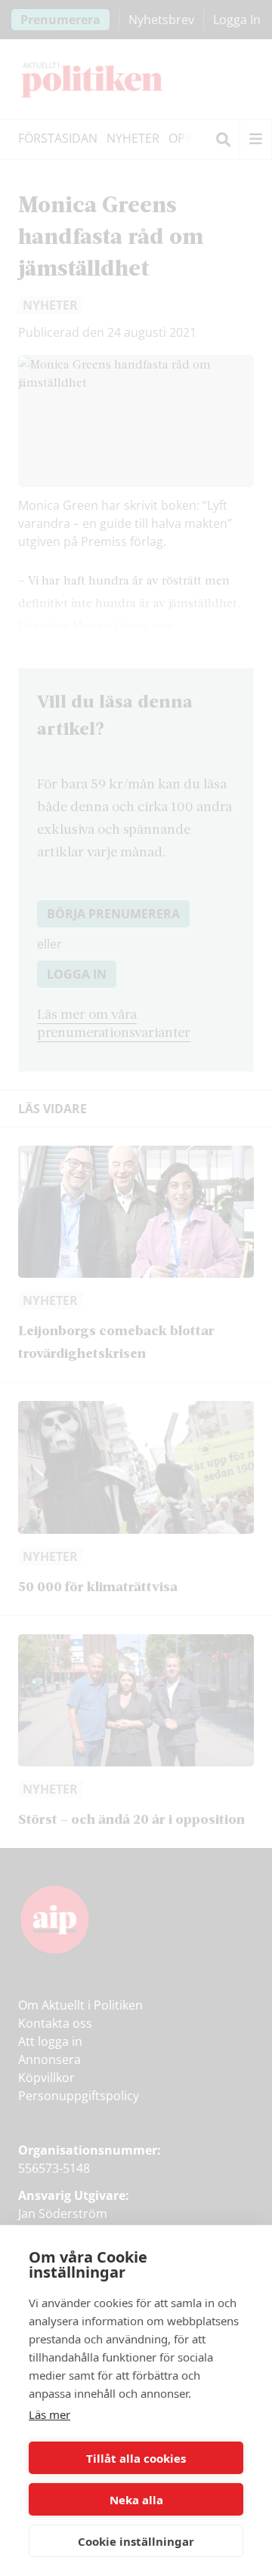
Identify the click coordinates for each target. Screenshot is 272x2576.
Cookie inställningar (136, 2541)
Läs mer (49, 2414)
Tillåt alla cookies (136, 2458)
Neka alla (136, 2500)
